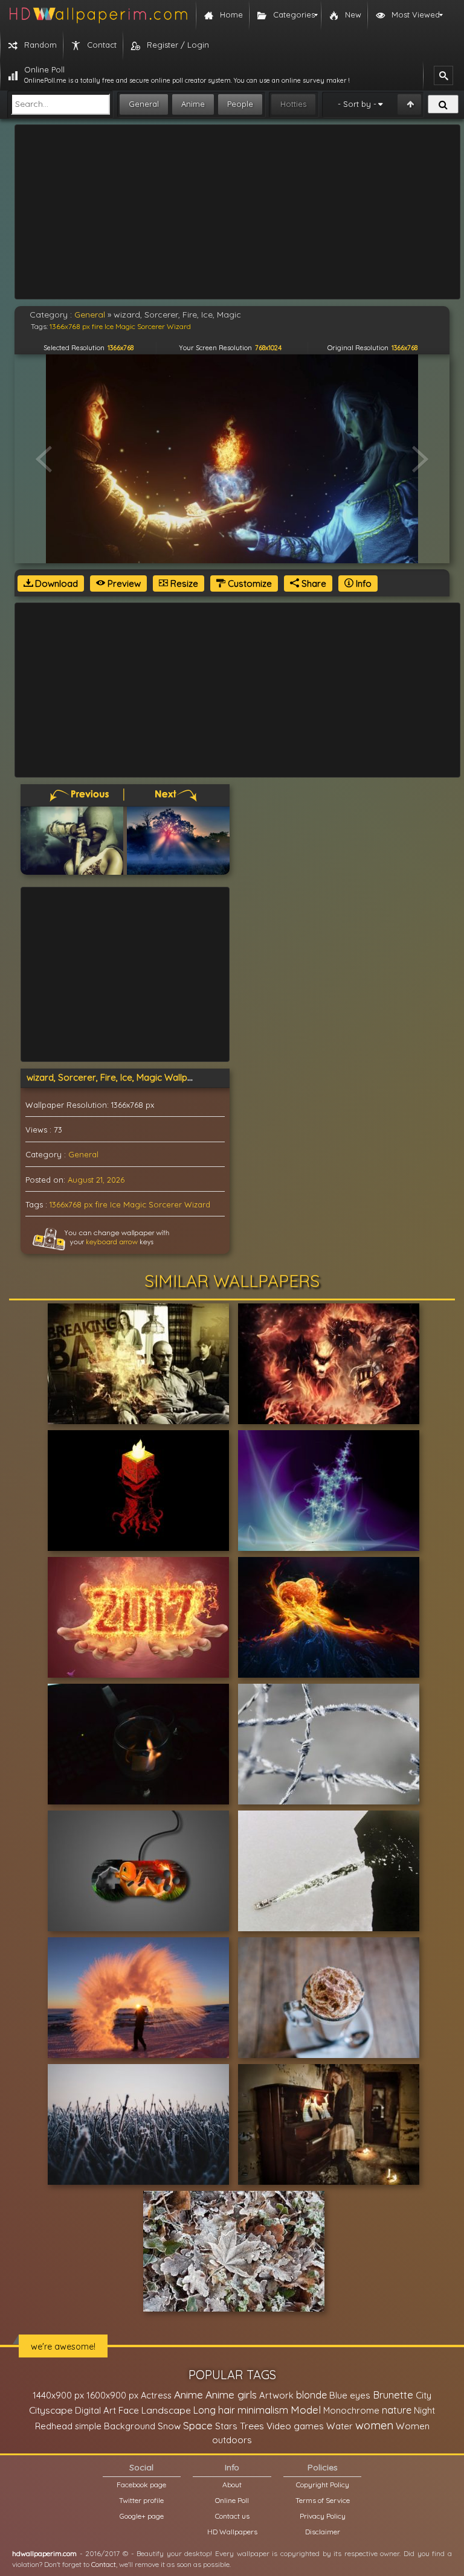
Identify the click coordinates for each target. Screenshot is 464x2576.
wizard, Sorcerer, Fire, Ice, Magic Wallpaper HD (124, 1077)
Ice (115, 1204)
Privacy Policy (323, 2516)
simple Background (115, 2426)
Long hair (214, 2410)
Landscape (166, 2410)
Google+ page (142, 2516)
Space (198, 2425)
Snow (169, 2426)
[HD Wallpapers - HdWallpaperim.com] (98, 15)
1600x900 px (112, 2395)
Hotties (293, 104)
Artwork (276, 2395)
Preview (123, 583)
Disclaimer (323, 2532)
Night (424, 2410)
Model (306, 2410)
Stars (226, 2426)
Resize (183, 583)
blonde (311, 2395)
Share (313, 583)
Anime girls (231, 2395)
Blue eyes (350, 2395)
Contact (104, 2564)
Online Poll (232, 2500)
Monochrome (351, 2410)
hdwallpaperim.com (44, 2553)
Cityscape (51, 2410)
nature (397, 2410)
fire (101, 1204)
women (374, 2425)
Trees (252, 2426)
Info (362, 583)
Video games (295, 2426)
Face (129, 2410)
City (424, 2395)
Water (340, 2426)
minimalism (263, 2410)
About (232, 2485)
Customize (249, 583)
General (144, 104)
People (240, 104)
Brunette (393, 2395)
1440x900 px (58, 2395)
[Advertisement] (237, 212)
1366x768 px (71, 1204)
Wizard (197, 1204)
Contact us (232, 2516)
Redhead (54, 2426)
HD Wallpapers (232, 2532)
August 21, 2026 (96, 1180)
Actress (156, 2395)
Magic (135, 1204)
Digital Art (95, 2410)
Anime (193, 104)
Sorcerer (165, 1204)
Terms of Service (323, 2500)
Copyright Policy (323, 2485)
